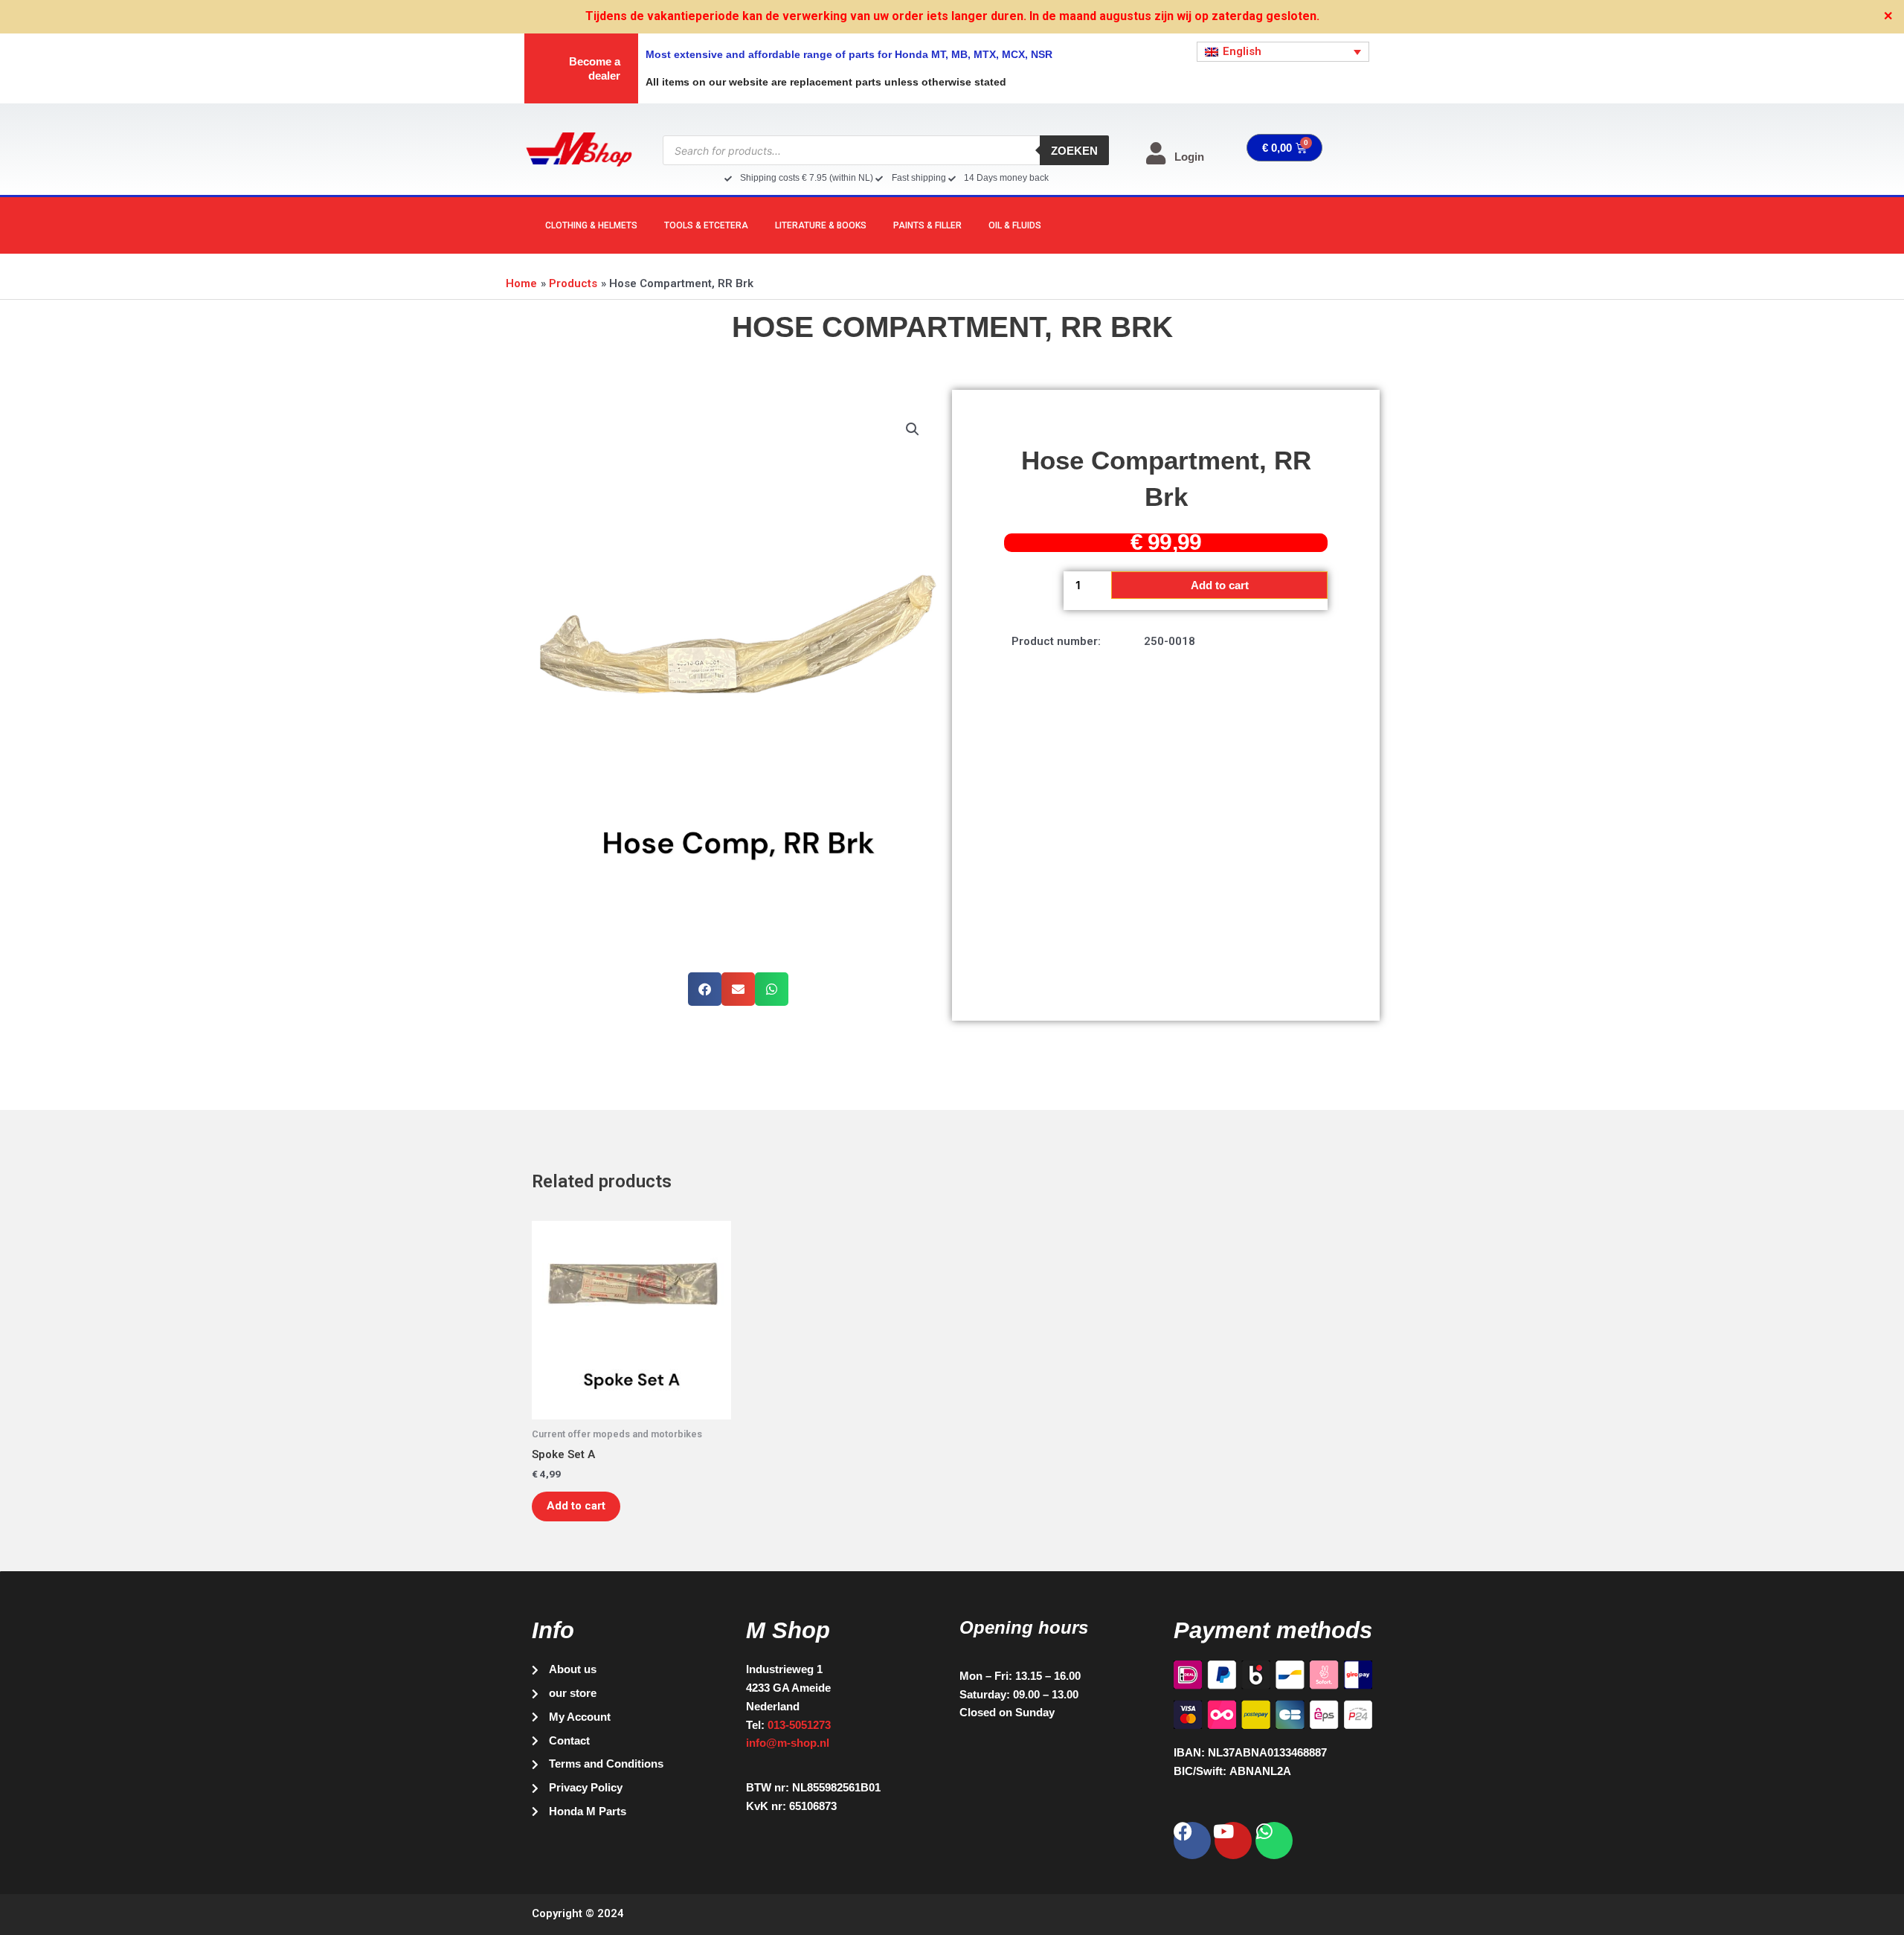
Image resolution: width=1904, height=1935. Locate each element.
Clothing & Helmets (591, 225)
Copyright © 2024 (578, 1913)
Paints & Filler (927, 225)
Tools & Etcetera (706, 225)
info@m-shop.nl (788, 1743)
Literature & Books (821, 225)
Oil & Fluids (1015, 225)
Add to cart (1220, 585)
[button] (913, 429)
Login (1189, 157)
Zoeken (1074, 151)
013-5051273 (799, 1725)
